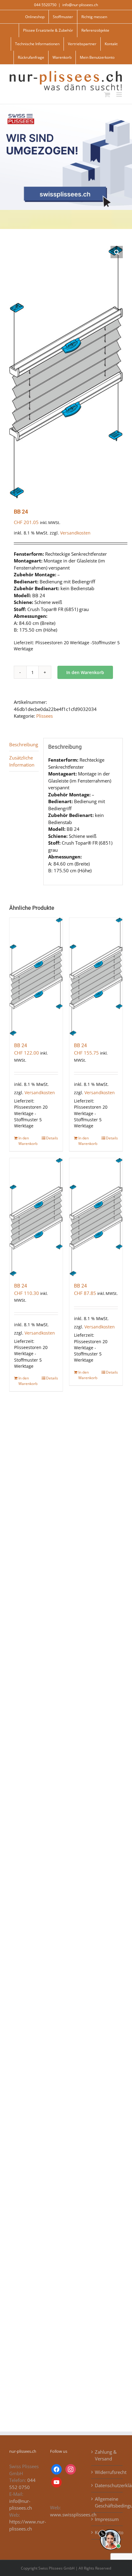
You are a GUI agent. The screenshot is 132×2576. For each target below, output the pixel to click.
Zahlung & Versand (106, 2455)
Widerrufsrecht (107, 2472)
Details (52, 1138)
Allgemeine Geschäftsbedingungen (107, 2502)
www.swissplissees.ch (73, 2515)
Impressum (107, 2519)
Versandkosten (75, 533)
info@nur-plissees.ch (80, 5)
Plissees (45, 716)
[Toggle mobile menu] (120, 95)
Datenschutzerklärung (107, 2485)
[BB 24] (36, 977)
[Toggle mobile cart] (107, 95)
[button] (117, 252)
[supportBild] (110, 2528)
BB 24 (21, 1045)
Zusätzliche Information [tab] (22, 761)
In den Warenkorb (85, 672)
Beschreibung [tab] (24, 744)
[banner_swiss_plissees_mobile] (66, 106)
